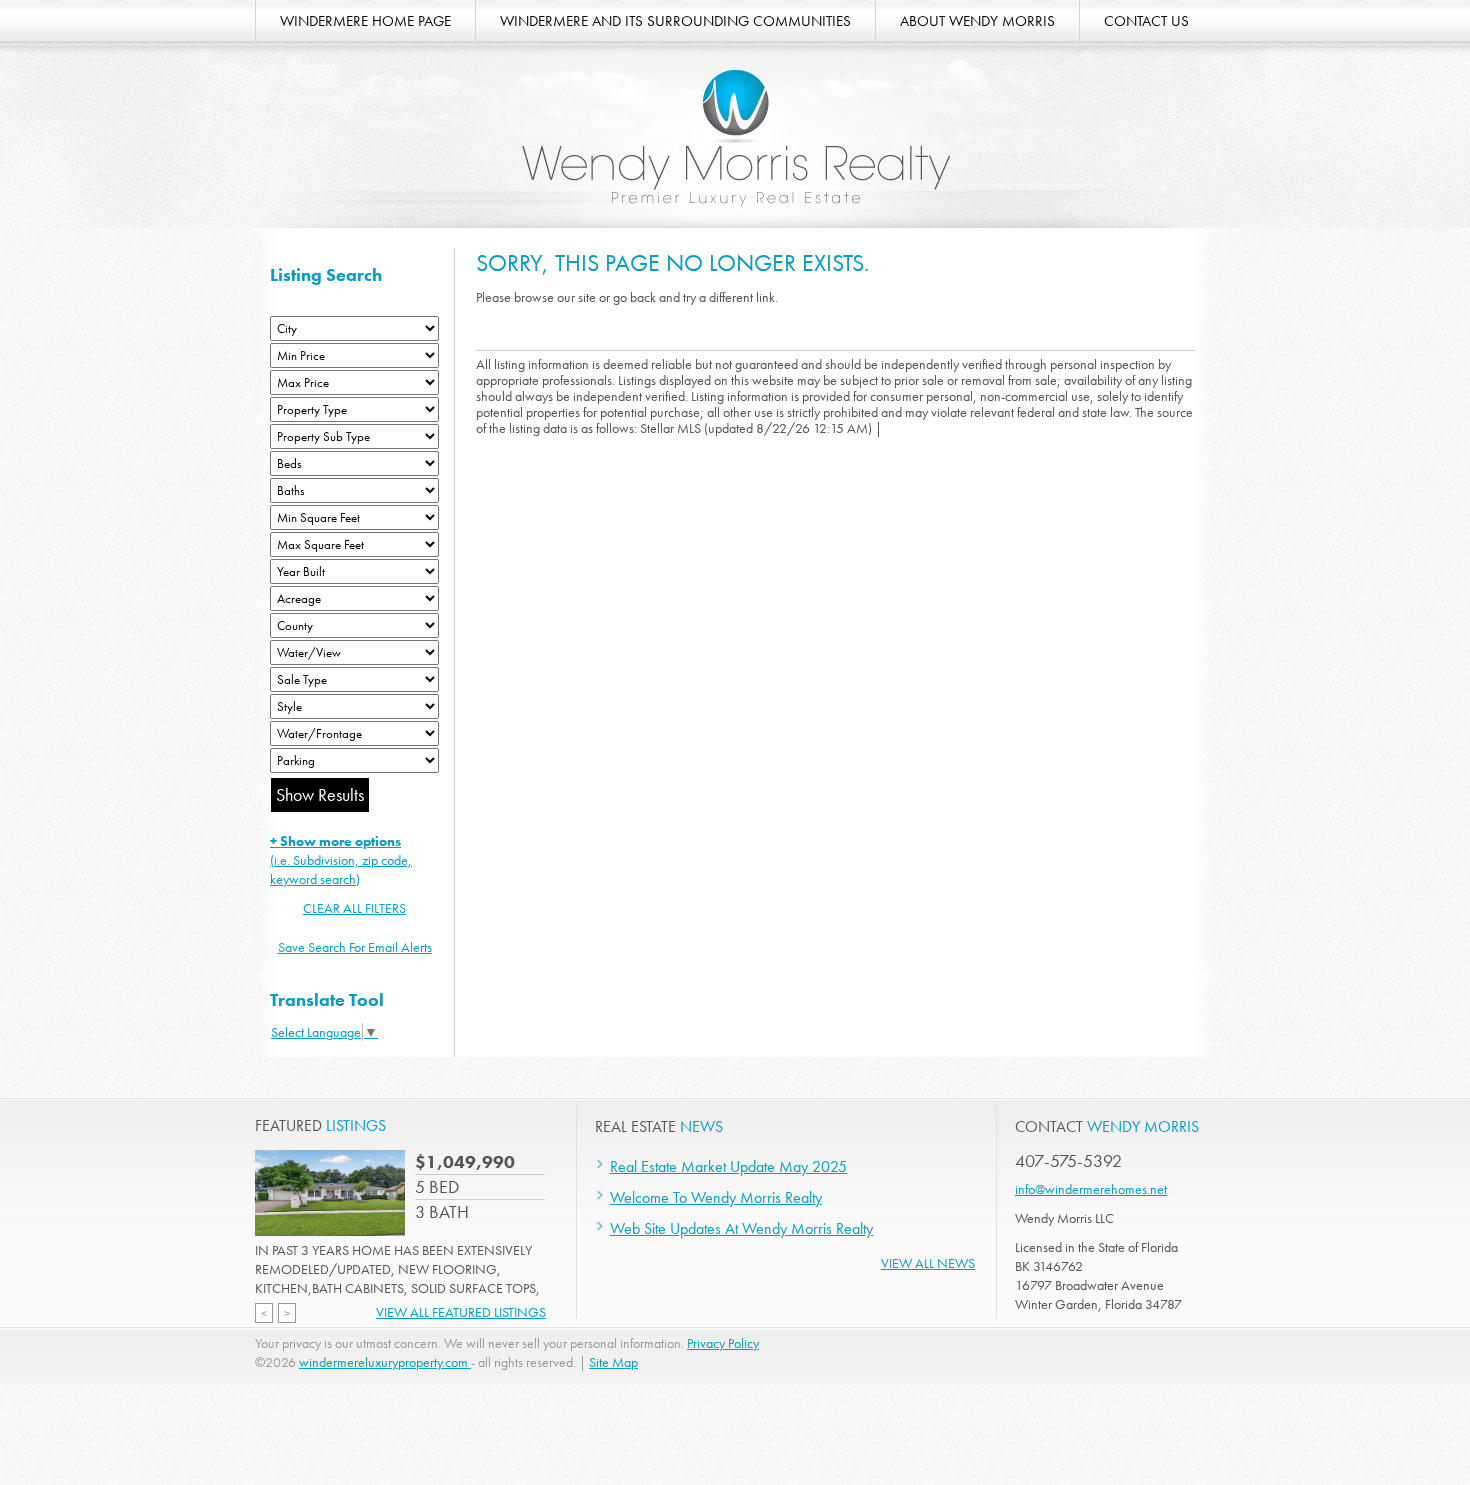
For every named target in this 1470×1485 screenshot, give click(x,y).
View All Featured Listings (461, 1312)
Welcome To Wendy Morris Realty (716, 1197)
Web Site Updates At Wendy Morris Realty (741, 1228)
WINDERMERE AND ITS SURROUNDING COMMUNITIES (675, 21)
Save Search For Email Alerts (355, 947)
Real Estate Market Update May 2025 (728, 1166)
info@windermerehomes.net (1091, 1189)
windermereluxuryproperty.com (385, 1362)
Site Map (613, 1362)
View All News (928, 1263)
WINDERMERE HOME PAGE (365, 21)
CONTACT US (1146, 21)
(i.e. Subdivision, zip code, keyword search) (341, 860)
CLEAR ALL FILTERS (354, 908)
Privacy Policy (723, 1343)
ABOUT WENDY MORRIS (977, 21)
